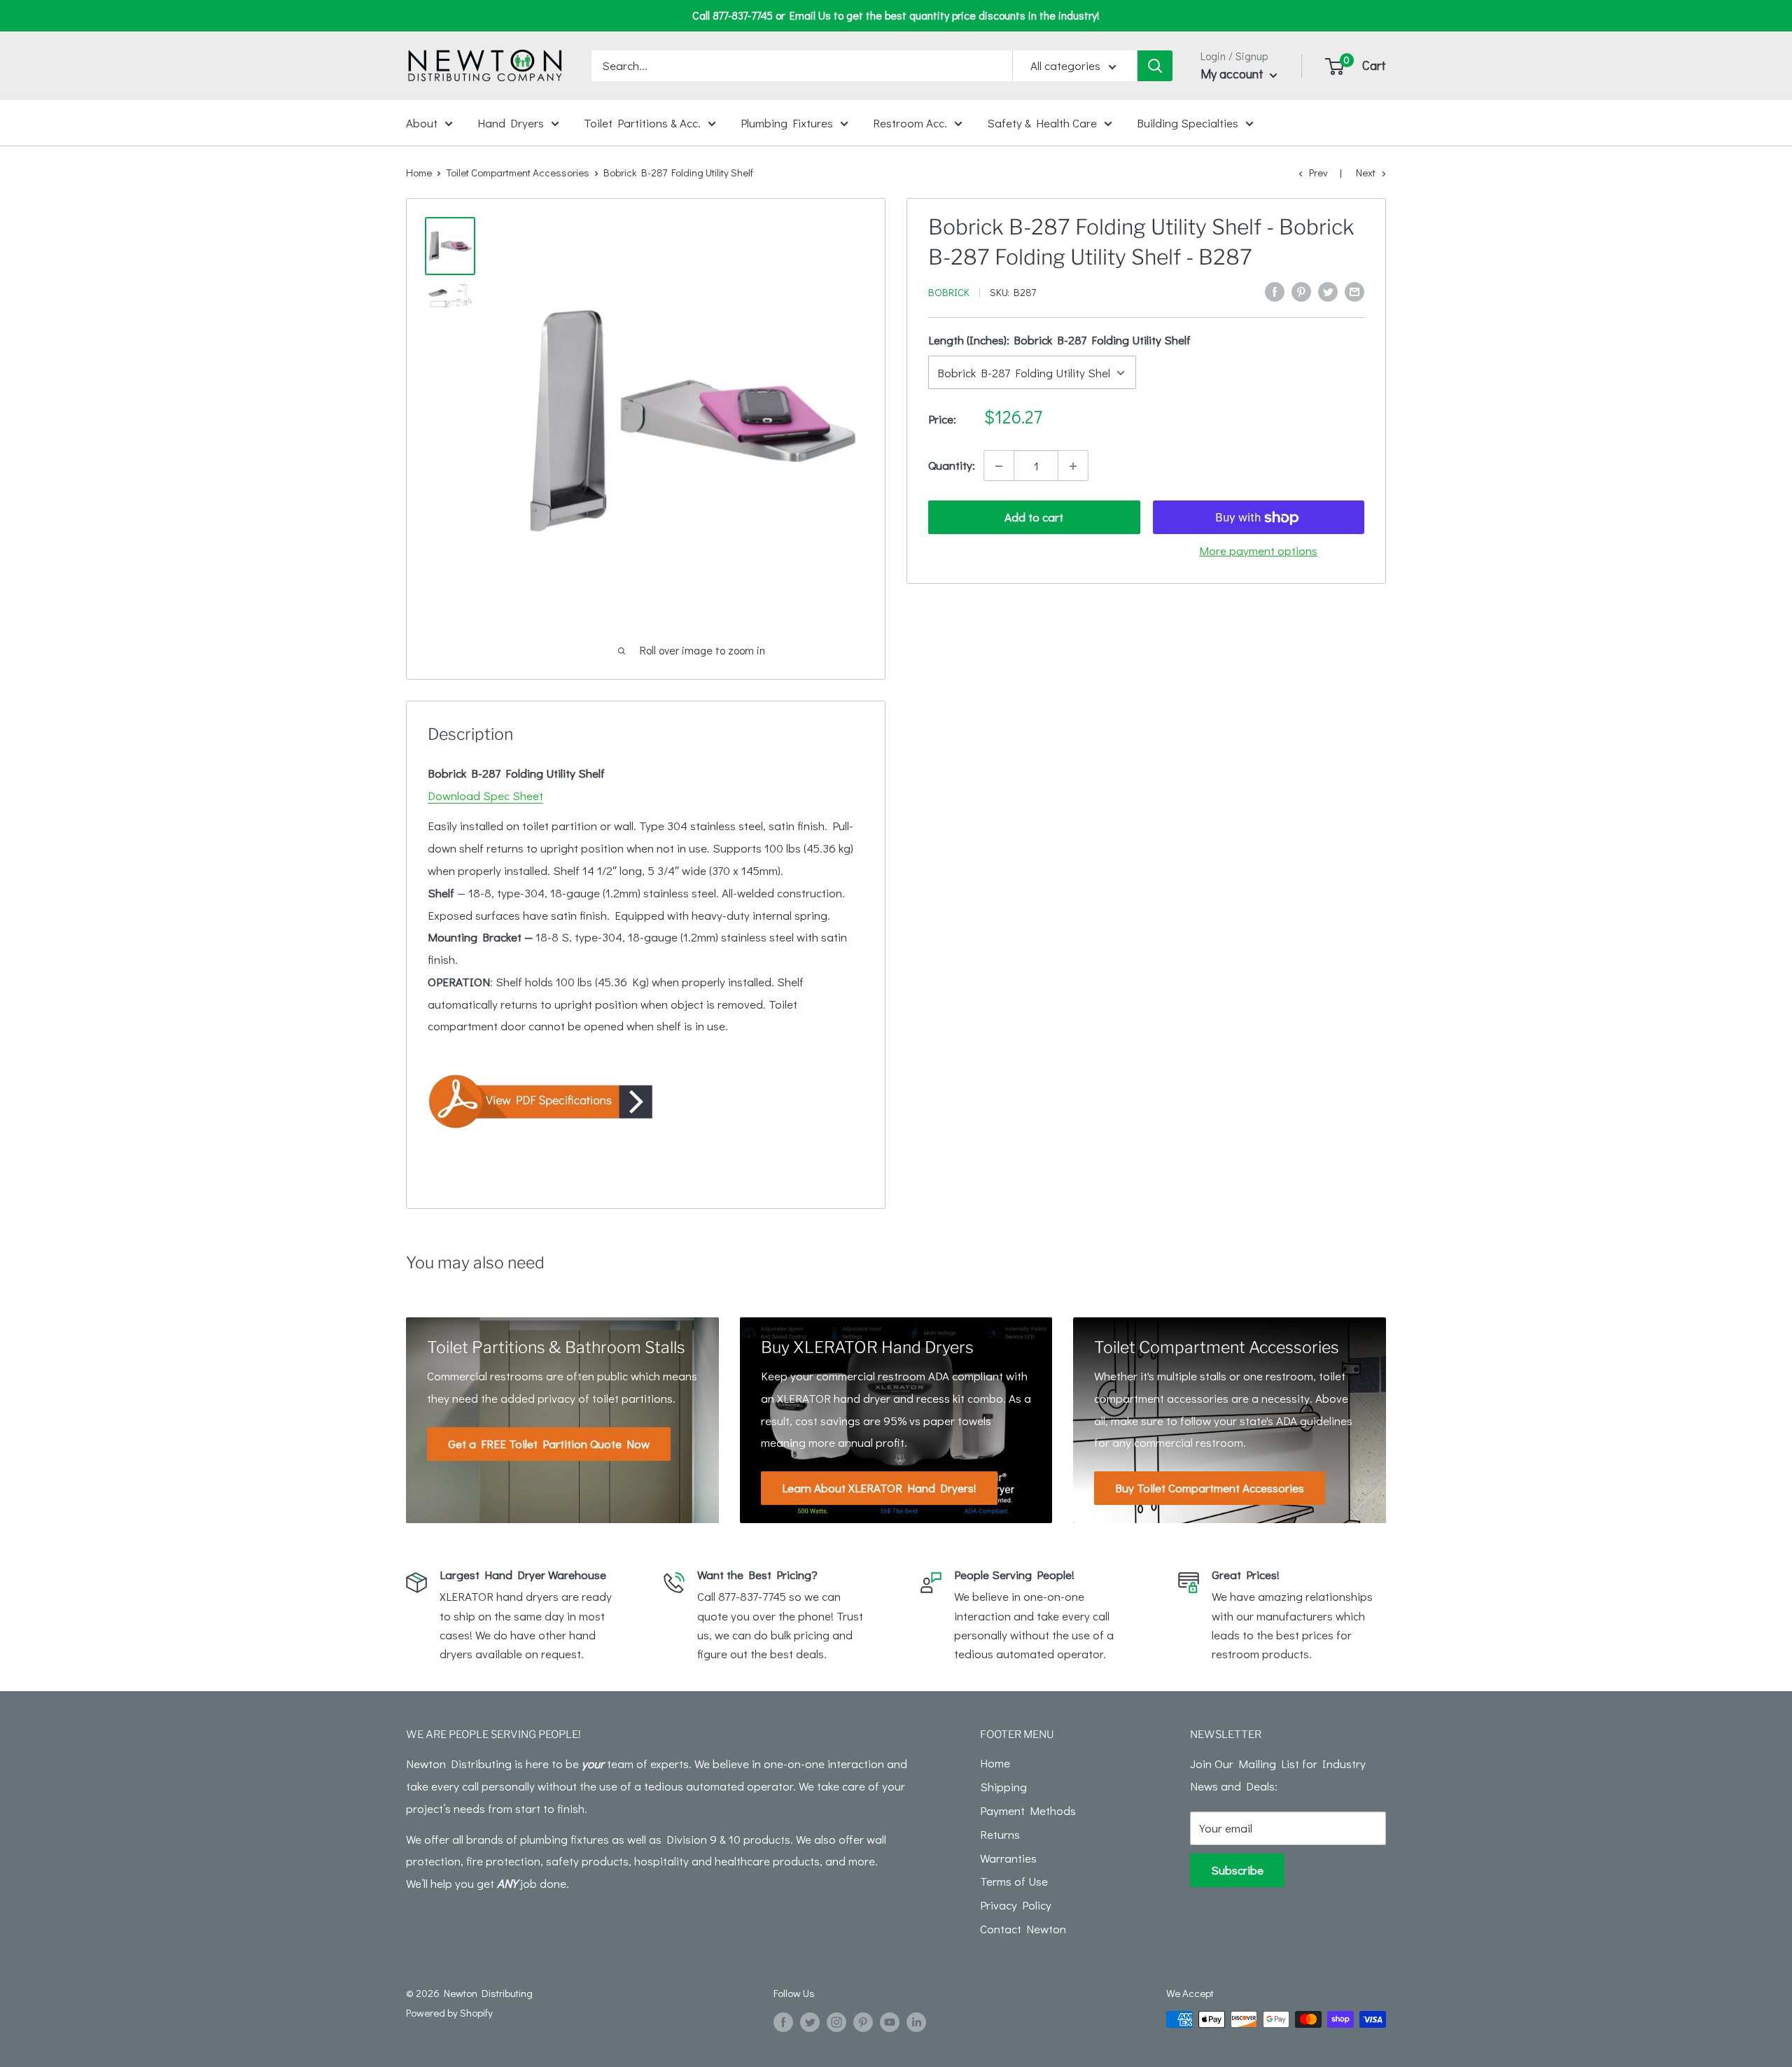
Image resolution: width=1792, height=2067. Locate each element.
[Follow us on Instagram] (836, 2022)
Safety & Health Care (1042, 122)
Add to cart (1034, 518)
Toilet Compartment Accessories (518, 172)
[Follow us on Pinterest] (863, 2022)
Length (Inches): (1059, 340)
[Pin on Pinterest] (1301, 290)
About (422, 122)
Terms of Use (1014, 1881)
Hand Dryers (511, 122)
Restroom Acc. (910, 122)
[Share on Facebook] (1275, 290)
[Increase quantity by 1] (1073, 466)
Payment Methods (1028, 1810)
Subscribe (1237, 1870)
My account (1233, 73)
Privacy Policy (1016, 1905)
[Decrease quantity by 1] (999, 466)
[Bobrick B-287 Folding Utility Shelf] (646, 1101)
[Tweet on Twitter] (1328, 290)
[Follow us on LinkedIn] (916, 2022)
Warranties (1008, 1858)
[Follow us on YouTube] (890, 2022)
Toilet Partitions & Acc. (642, 122)
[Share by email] (1354, 290)
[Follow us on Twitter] (810, 2022)
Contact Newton (1023, 1929)
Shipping (1003, 1787)
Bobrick (949, 292)
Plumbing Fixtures (787, 122)
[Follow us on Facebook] (783, 2022)
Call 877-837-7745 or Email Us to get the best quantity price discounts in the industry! (896, 15)
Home (419, 172)
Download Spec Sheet (485, 796)
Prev (1318, 172)
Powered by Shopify (449, 2012)
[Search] (1155, 66)
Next (1366, 172)
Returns (1000, 1834)
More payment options (1258, 551)
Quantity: (952, 466)
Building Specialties (1188, 122)
